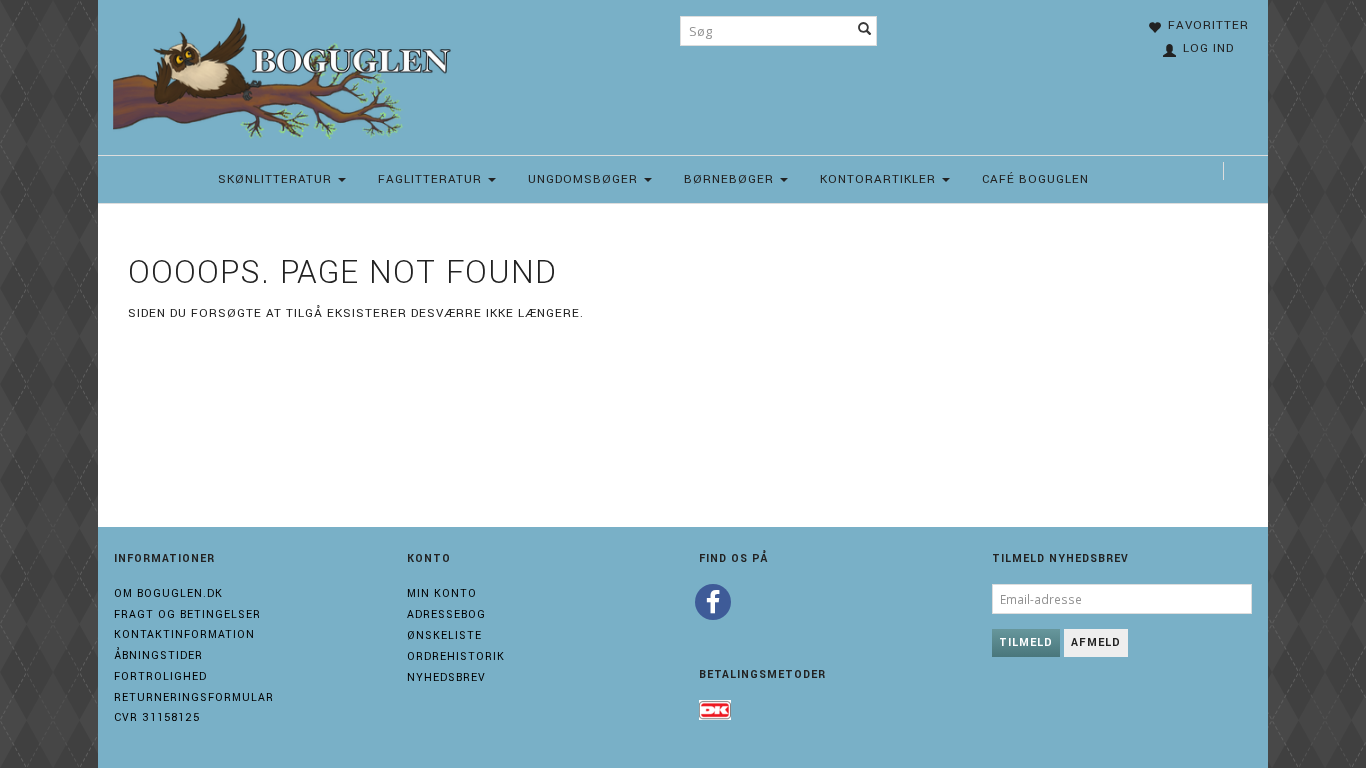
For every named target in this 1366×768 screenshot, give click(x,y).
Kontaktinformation (184, 634)
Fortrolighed (160, 676)
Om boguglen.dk (168, 593)
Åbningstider (158, 655)
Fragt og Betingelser (187, 614)
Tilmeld (1026, 642)
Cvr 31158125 (157, 717)
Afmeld (1096, 642)
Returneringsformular (194, 697)
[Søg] (865, 31)
